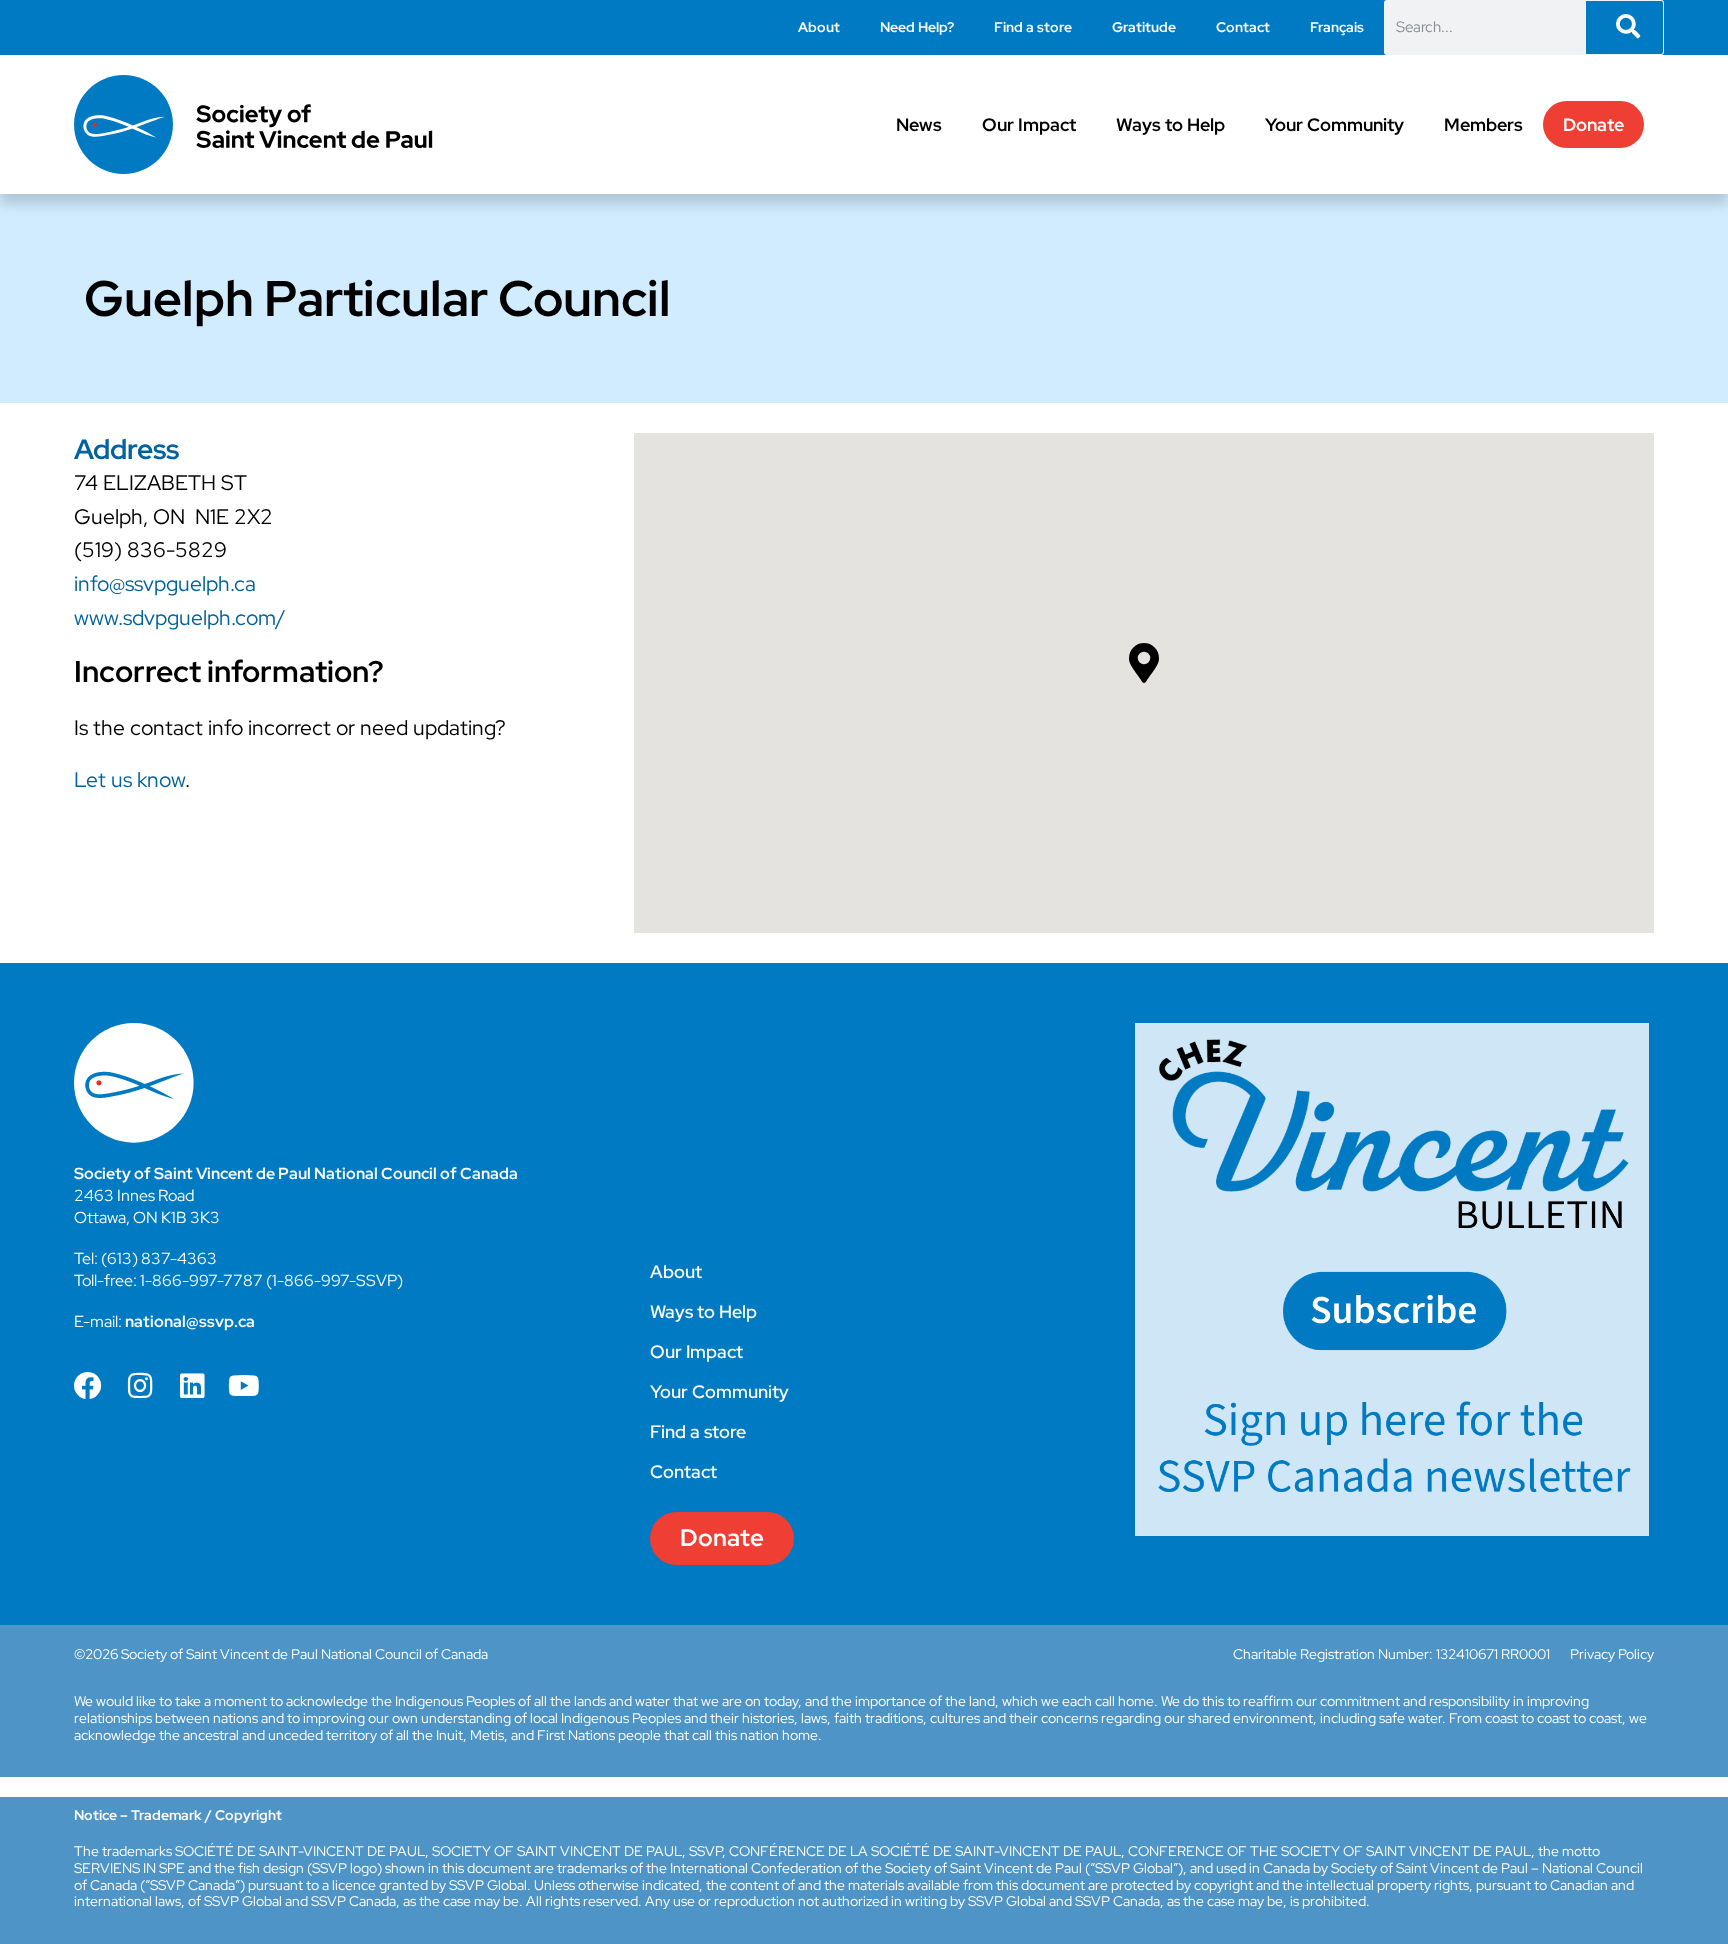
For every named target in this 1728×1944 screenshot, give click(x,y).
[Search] (1624, 27)
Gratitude (1144, 27)
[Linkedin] (192, 1386)
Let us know (129, 779)
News (919, 124)
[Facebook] (88, 1386)
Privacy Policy (1612, 1654)
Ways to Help (1170, 124)
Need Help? (917, 27)
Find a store (1033, 27)
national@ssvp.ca (190, 1321)
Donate (1593, 124)
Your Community (1334, 124)
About (819, 27)
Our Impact (1029, 124)
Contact (1243, 27)
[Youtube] (244, 1386)
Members (1483, 124)
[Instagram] (140, 1386)
